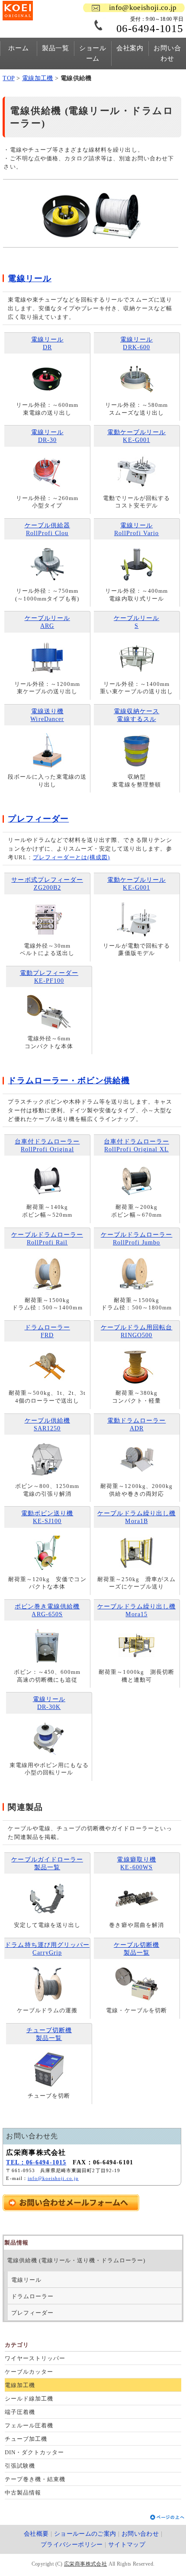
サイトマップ (127, 2545)
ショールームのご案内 (85, 2534)
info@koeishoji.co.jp (143, 8)
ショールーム (93, 53)
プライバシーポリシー (72, 2545)
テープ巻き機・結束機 (35, 2479)
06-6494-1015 (150, 28)
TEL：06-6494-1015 (36, 2162)
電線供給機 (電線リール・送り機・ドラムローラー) (76, 2260)
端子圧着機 (20, 2412)
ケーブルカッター (29, 2372)
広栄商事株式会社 (85, 2564)
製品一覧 (56, 48)
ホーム (18, 48)
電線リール (26, 2280)
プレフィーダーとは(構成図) (72, 857)
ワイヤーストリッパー (35, 2358)
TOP (8, 78)
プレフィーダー (32, 2313)
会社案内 (130, 48)
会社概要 (36, 2534)
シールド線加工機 (29, 2399)
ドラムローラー (32, 2296)
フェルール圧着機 (29, 2425)
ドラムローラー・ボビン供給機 (69, 1080)
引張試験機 (20, 2466)
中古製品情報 (23, 2493)
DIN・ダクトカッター (34, 2452)
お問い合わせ (167, 53)
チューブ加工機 (26, 2439)
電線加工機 (38, 78)
